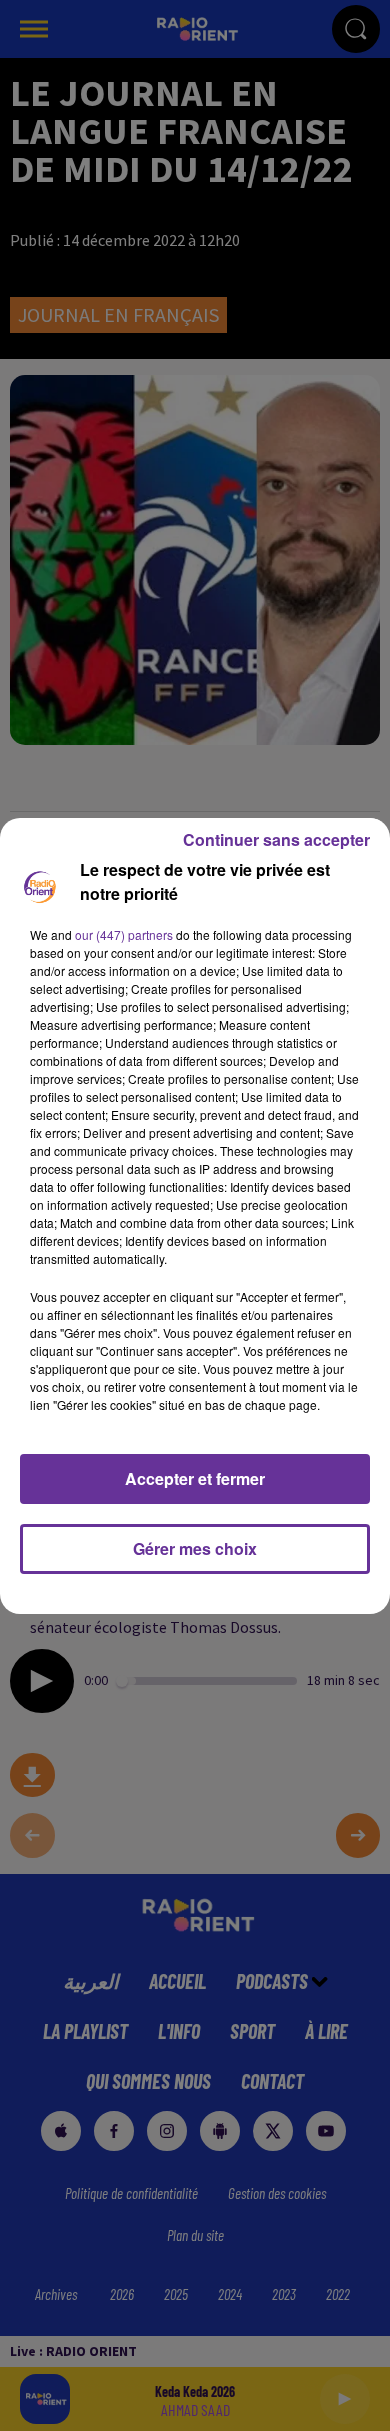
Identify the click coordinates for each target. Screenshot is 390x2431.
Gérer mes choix (195, 1548)
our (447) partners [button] (124, 934)
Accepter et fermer (195, 1478)
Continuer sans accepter (276, 839)
